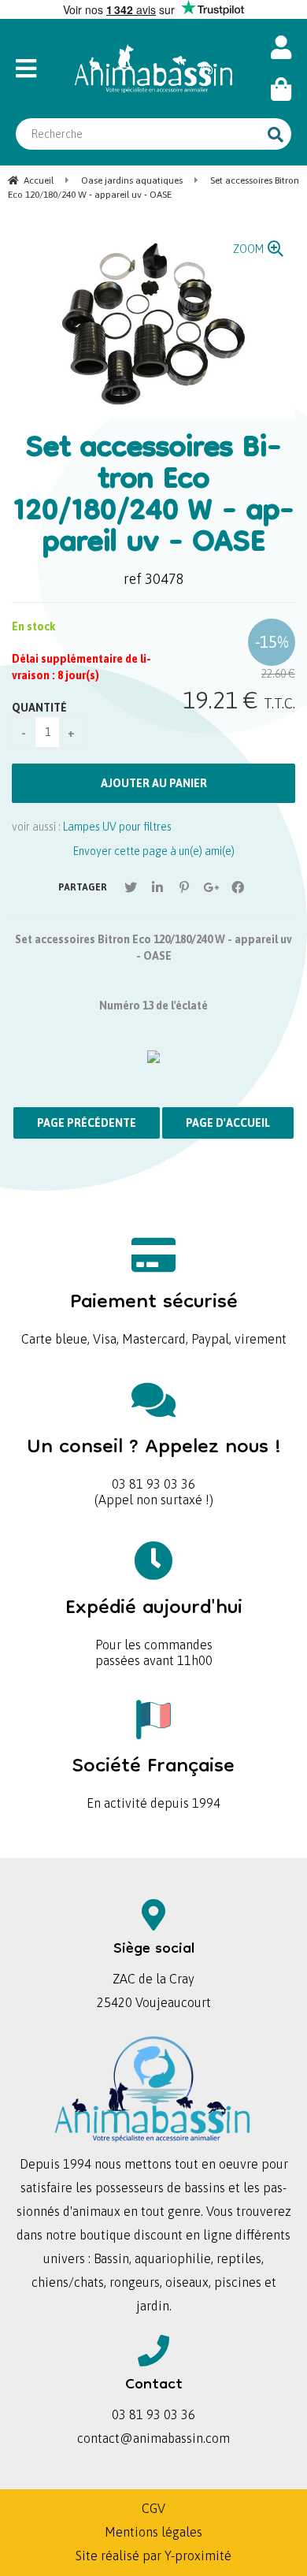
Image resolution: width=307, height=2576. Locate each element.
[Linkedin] (157, 887)
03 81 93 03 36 (154, 1458)
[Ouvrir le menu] (35, 69)
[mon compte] (281, 48)
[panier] (281, 89)
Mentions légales (153, 2532)
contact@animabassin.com (153, 2438)
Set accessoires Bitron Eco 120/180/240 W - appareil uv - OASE (154, 497)
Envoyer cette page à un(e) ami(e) (154, 851)
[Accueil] (153, 69)
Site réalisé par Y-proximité (153, 2556)
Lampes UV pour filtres (117, 827)
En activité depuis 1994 (153, 1777)
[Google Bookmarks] (211, 887)
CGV (153, 2508)
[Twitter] (131, 887)
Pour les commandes (154, 1619)
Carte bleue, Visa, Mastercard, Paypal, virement (154, 1313)
